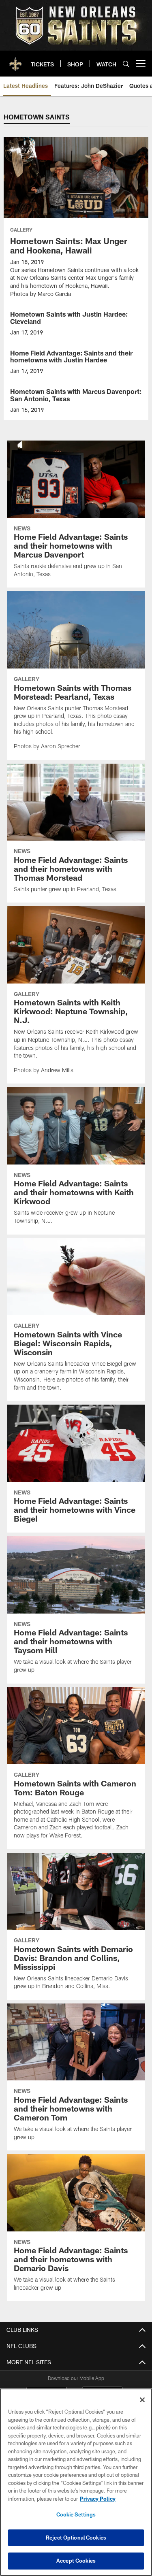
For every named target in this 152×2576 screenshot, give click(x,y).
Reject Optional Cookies (76, 2538)
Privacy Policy (98, 2499)
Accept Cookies (76, 2561)
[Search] (126, 64)
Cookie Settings (76, 2514)
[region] (76, 2482)
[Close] (142, 2400)
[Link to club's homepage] (15, 60)
